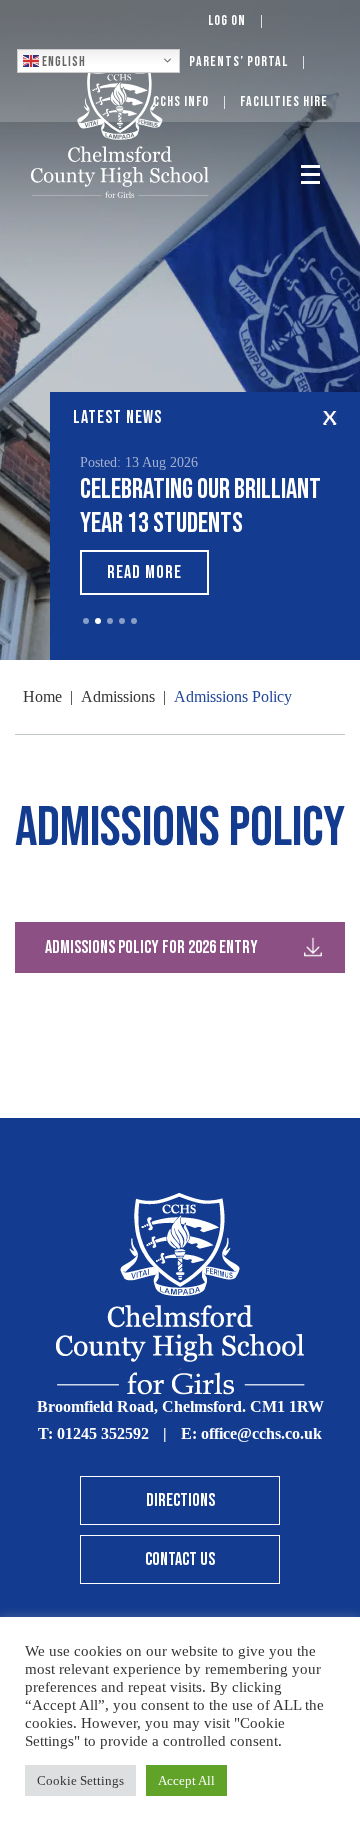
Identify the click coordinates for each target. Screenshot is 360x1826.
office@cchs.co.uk (261, 1433)
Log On (227, 20)
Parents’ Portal (238, 61)
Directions (180, 1500)
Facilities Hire (284, 101)
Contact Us (180, 1559)
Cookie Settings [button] (80, 1780)
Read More (144, 572)
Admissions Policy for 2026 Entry (151, 947)
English (62, 61)
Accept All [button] (186, 1780)
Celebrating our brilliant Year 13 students (200, 506)
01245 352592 (103, 1433)
